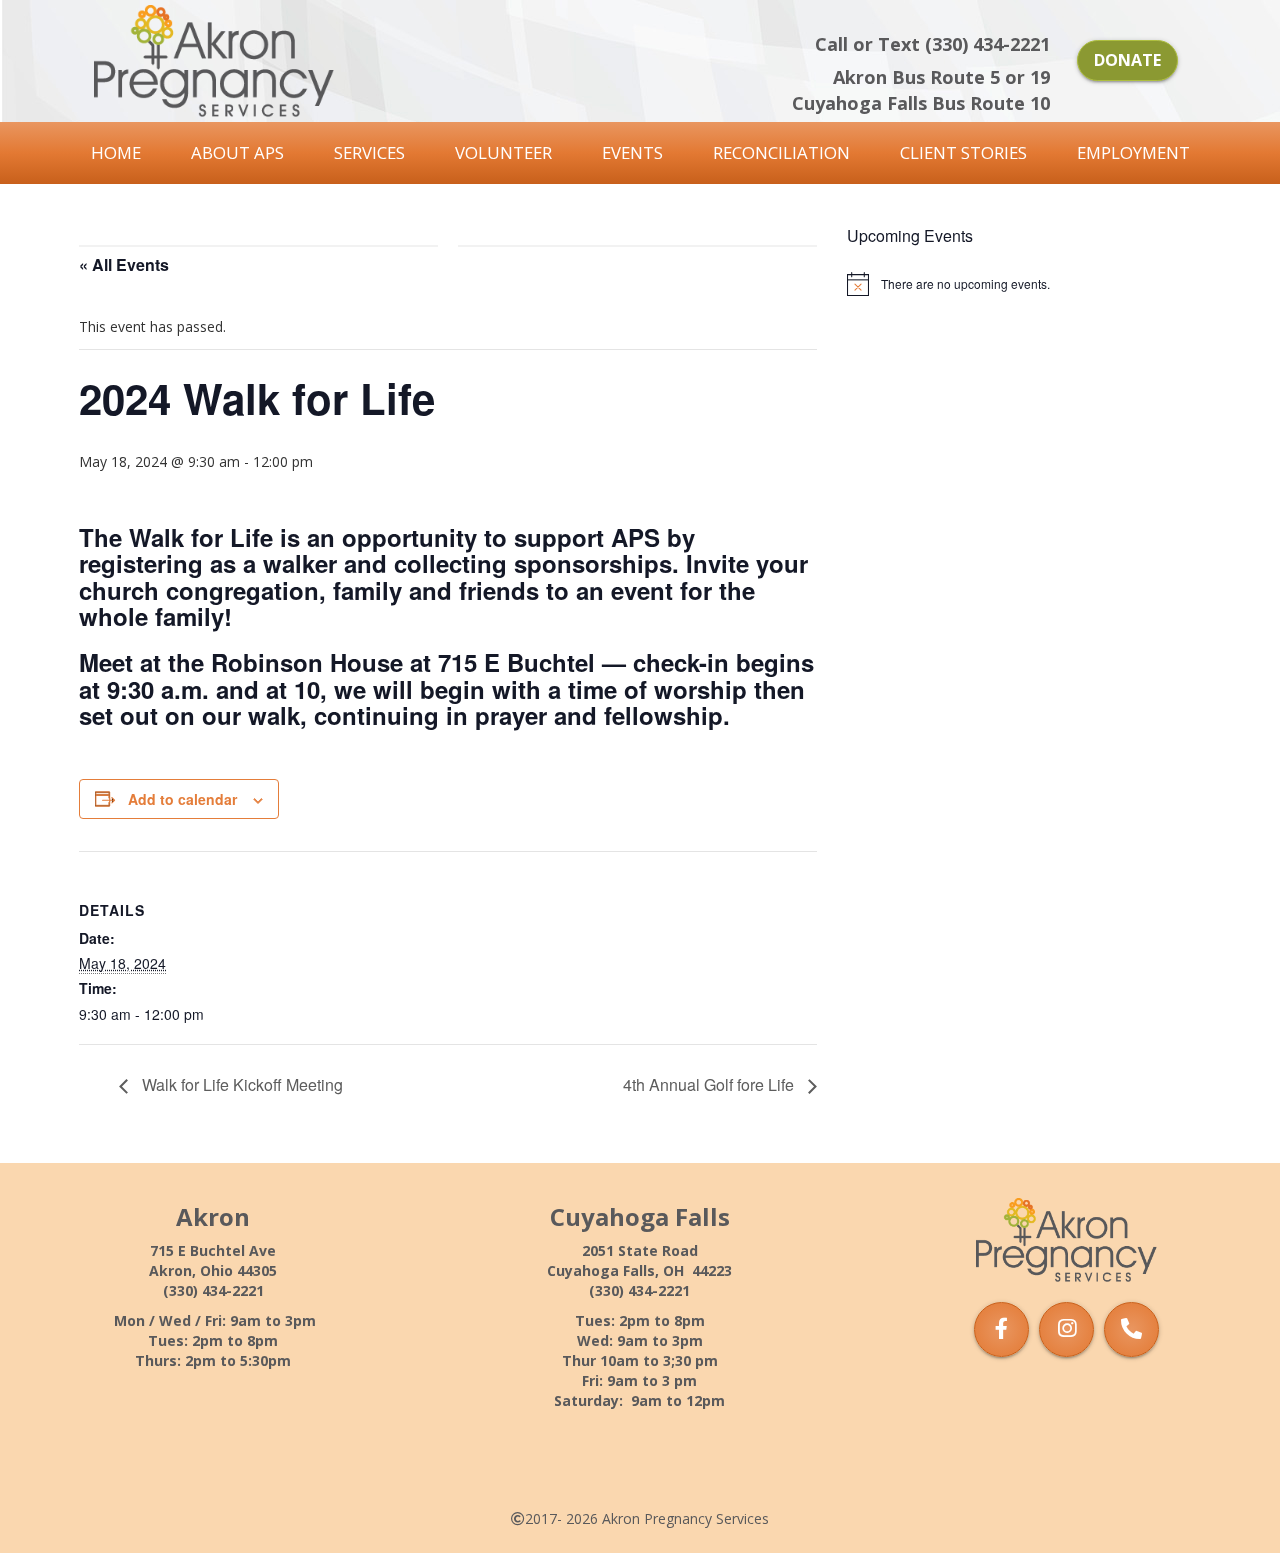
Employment (1133, 152)
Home (116, 152)
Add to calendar (182, 799)
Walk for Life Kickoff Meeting (240, 1084)
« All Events (124, 264)
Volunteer (503, 152)
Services (369, 152)
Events (632, 152)
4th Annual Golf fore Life (710, 1084)
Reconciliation (781, 152)
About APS (237, 152)
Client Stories (963, 152)
